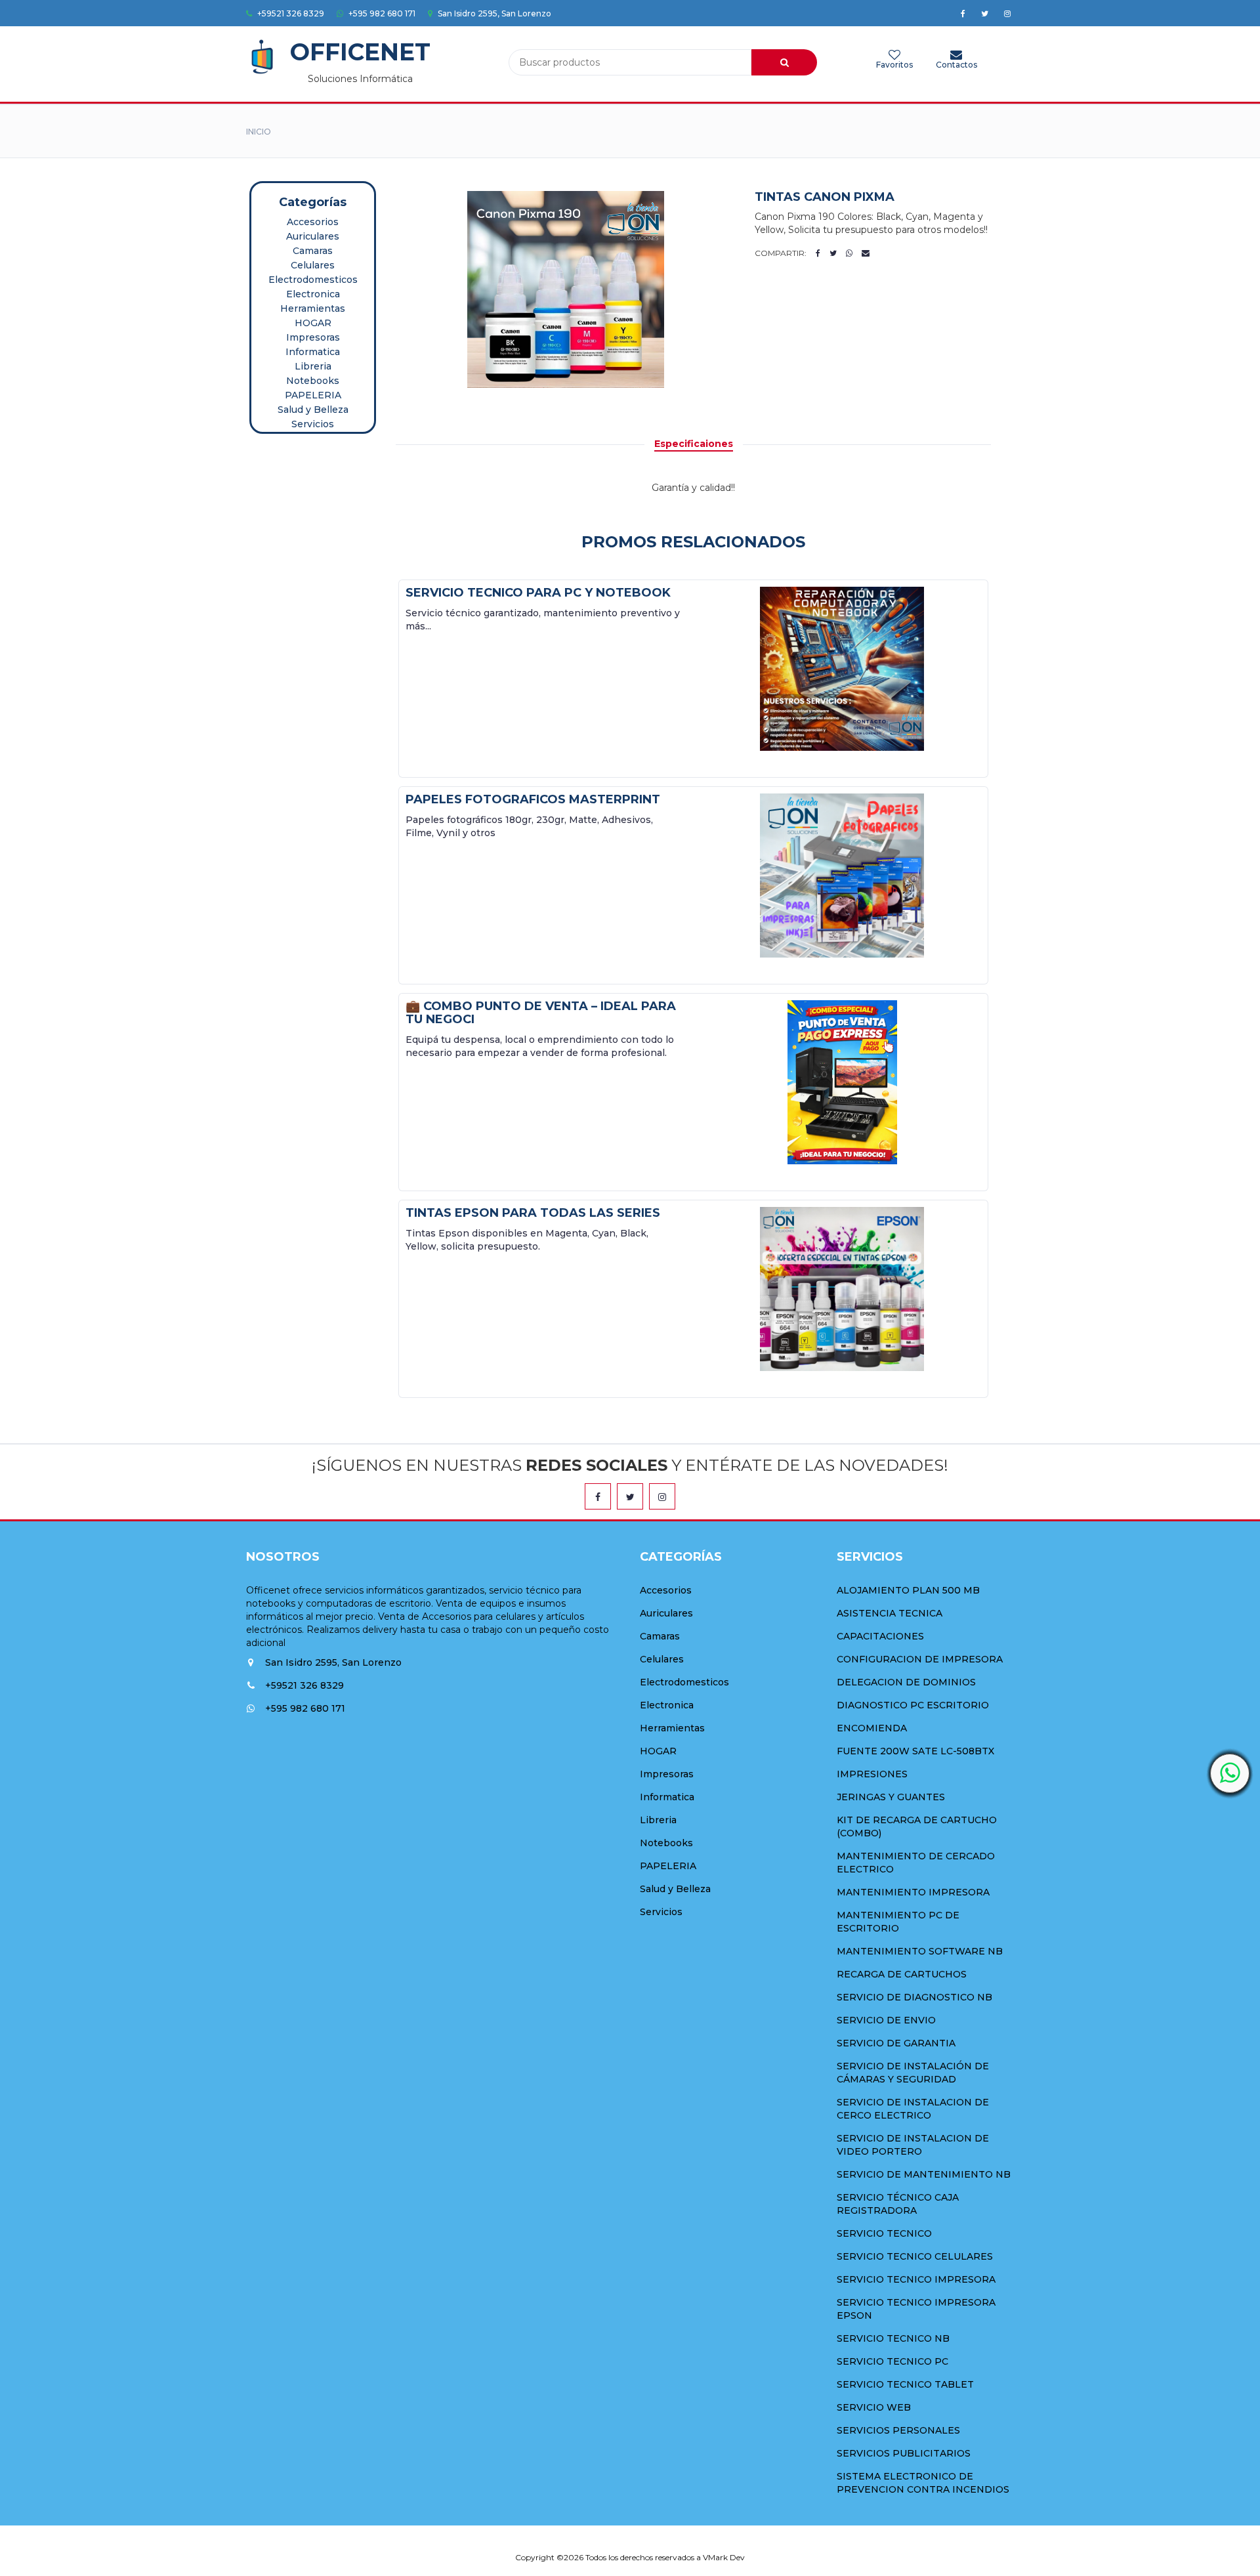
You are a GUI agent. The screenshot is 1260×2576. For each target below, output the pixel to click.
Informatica (313, 352)
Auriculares (313, 236)
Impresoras (313, 337)
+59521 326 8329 (290, 13)
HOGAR (313, 323)
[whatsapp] (1230, 1773)
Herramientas (313, 308)
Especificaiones (694, 444)
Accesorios (313, 222)
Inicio (259, 132)
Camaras (313, 251)
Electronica (313, 294)
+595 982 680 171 (381, 13)
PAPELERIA (313, 395)
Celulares (313, 265)
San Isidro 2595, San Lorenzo (493, 13)
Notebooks (313, 381)
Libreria (313, 366)
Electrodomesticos (313, 280)
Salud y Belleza (313, 410)
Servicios (313, 424)
